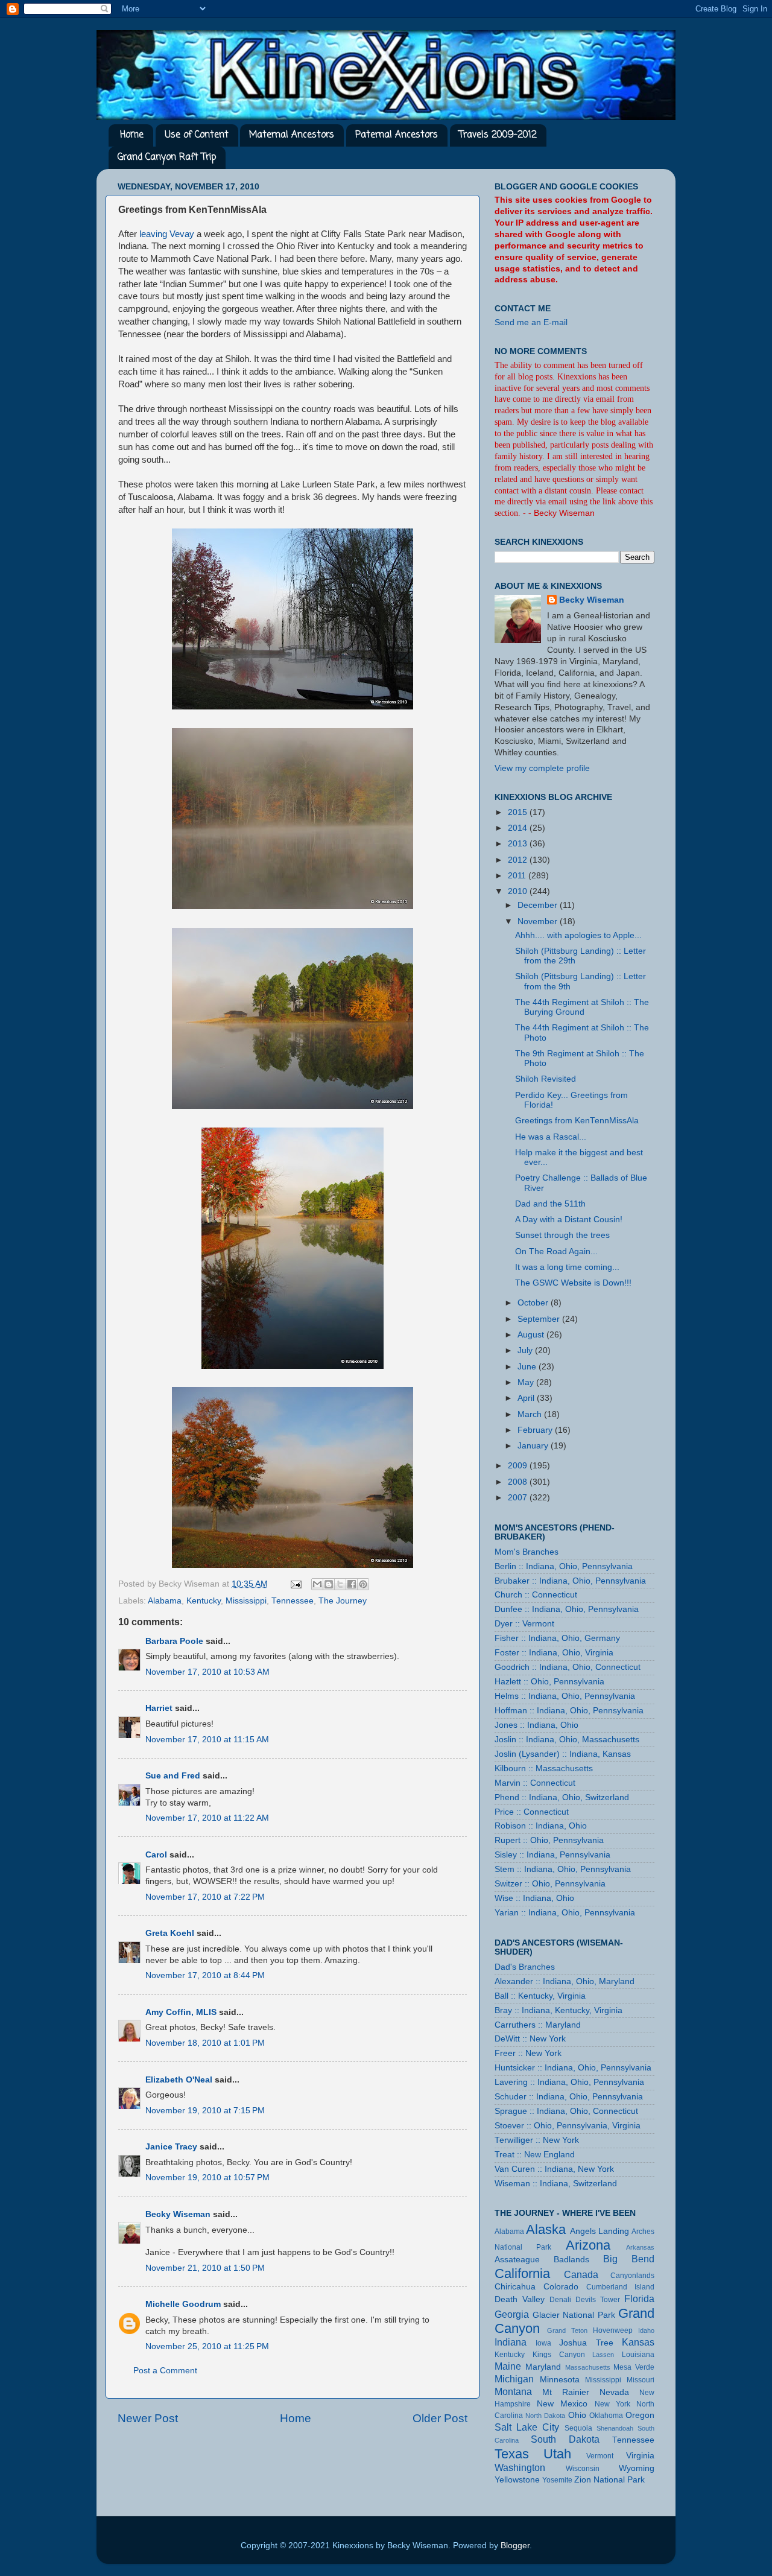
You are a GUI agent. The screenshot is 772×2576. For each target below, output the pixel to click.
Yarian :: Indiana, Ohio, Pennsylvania (565, 1913)
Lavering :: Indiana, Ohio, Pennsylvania (569, 2082)
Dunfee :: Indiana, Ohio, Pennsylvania (567, 1609)
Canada (581, 2274)
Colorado (561, 2287)
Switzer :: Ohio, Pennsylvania (550, 1884)
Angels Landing (600, 2231)
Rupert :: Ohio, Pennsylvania (549, 1840)
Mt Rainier (566, 2392)
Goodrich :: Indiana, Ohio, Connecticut (568, 1667)
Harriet (159, 1708)
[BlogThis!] (329, 1584)
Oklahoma (606, 2416)
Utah (557, 2454)
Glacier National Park (574, 2315)
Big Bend (629, 2259)
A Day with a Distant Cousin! (569, 1220)
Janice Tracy (171, 2147)
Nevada (614, 2392)
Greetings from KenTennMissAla (577, 1121)
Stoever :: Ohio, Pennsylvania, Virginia (568, 2126)
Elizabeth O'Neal (179, 2080)
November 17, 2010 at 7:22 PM (205, 1897)
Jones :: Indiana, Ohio (536, 1725)
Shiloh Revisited (546, 1079)
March (531, 1414)
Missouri (641, 2380)
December (539, 905)
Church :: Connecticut (536, 1595)
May (527, 1382)
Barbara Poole (174, 1641)
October (534, 1303)
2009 (519, 1466)
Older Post (440, 2418)
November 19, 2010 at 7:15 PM (205, 2111)
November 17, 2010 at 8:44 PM (205, 1975)
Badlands (571, 2260)
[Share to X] (340, 1584)
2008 (519, 1482)
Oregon (640, 2415)
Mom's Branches (527, 1552)
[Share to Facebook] (352, 1584)
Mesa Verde (634, 2367)
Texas (512, 2454)
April (527, 1398)
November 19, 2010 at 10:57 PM (207, 2178)
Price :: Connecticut (532, 1812)
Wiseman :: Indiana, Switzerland (556, 2184)
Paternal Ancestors (397, 135)
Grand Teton (567, 2330)
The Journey (343, 1601)
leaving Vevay (167, 234)
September (540, 1319)
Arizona (588, 2245)
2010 (519, 891)
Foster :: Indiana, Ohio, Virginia (554, 1653)
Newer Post (148, 2418)
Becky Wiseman (178, 2214)
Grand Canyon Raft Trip (167, 157)
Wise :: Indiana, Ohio (534, 1898)
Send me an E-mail (531, 322)
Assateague (517, 2260)
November (539, 922)
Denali (560, 2300)
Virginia (640, 2456)
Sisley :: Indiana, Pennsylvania (552, 1855)
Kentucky (204, 1601)
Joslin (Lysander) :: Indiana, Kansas (563, 1754)
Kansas (638, 2342)
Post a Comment (165, 2371)
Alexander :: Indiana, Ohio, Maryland (565, 1981)
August (532, 1335)
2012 (519, 860)
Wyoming (637, 2468)
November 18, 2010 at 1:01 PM (205, 2043)
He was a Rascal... (551, 1137)
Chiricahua (515, 2287)
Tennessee (293, 1601)
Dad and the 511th (550, 1204)
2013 (519, 844)
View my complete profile (542, 768)
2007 (519, 1498)
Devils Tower (598, 2300)
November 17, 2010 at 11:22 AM (207, 1818)
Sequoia (578, 2428)
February (536, 1430)
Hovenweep (613, 2330)
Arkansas (640, 2247)
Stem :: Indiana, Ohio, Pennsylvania (563, 1869)
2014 (519, 828)
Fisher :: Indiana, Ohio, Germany (557, 1638)
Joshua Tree (586, 2343)
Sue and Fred (173, 1776)
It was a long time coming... (567, 1267)
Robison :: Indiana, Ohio (541, 1826)
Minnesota (560, 2380)
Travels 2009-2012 (498, 135)
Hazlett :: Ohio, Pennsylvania (549, 1682)
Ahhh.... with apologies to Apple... (578, 935)
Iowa (543, 2343)
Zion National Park (609, 2480)
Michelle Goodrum (183, 2304)
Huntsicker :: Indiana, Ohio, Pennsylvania (573, 2068)
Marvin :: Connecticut (535, 1783)
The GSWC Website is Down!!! (573, 1283)
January (534, 1446)
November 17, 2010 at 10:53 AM (207, 1672)
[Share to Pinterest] (363, 1584)
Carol (156, 1855)
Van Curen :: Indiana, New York (554, 2169)
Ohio (577, 2415)
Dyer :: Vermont (524, 1624)
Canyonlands (632, 2276)
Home (132, 135)
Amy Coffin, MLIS (181, 2012)
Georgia (512, 2314)
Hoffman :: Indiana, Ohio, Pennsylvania (569, 1711)
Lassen (603, 2355)
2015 (519, 812)
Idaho (646, 2330)
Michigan (514, 2379)
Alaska (546, 2229)
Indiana (511, 2342)
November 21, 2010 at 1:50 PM (205, 2268)
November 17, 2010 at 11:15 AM (207, 1740)
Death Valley (520, 2299)
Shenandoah (615, 2428)
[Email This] (317, 1584)
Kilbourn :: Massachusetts (544, 1769)
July (526, 1350)
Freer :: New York (528, 2053)
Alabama (165, 1601)
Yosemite (557, 2480)
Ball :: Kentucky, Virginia (540, 1996)
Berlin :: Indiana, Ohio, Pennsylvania (564, 1566)
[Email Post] (295, 1584)
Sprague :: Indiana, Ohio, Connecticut (566, 2111)
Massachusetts (588, 2367)
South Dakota (565, 2439)
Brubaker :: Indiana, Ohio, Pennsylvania (570, 1581)
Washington (520, 2467)
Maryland (543, 2367)
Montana (513, 2391)
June (528, 1367)
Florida (639, 2298)
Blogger (515, 2546)
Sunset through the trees (562, 1235)
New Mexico (562, 2404)
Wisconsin (583, 2469)
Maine (508, 2366)
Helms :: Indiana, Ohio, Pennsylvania (565, 1696)
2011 (518, 876)
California (522, 2273)
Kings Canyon (559, 2355)
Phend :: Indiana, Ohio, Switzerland (562, 1797)
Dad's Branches (525, 1967)
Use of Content (197, 135)
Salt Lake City (527, 2427)
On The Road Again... (556, 1252)
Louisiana (638, 2355)
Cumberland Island (620, 2287)
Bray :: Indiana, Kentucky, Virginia (558, 2010)
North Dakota (545, 2416)
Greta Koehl (170, 1933)
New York (612, 2404)
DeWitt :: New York (530, 2039)
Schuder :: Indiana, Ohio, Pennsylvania (569, 2097)
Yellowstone (517, 2480)
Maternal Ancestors (292, 135)
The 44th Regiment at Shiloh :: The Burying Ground (582, 1007)
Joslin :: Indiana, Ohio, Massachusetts (567, 1740)
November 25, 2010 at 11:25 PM (207, 2346)
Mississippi (246, 1601)
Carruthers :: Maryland (538, 2025)
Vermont (600, 2456)
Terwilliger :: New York (537, 2140)
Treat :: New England (535, 2155)
